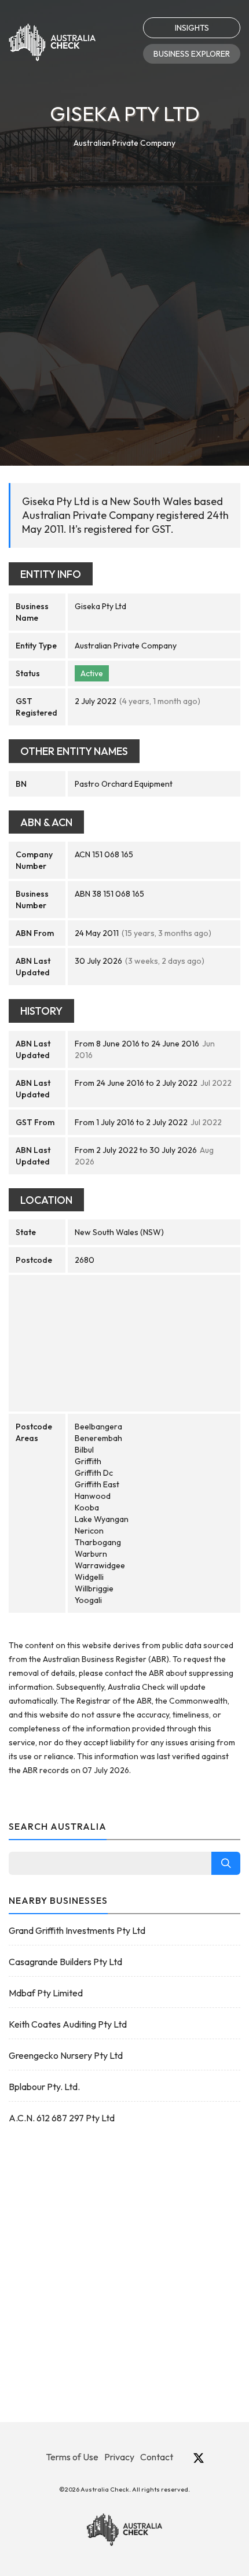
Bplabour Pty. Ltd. (44, 2087)
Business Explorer (192, 54)
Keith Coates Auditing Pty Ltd (68, 2024)
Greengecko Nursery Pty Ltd (66, 2055)
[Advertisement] (124, 280)
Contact (157, 2457)
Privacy (119, 2457)
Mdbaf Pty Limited (46, 1993)
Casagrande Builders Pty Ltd (65, 1962)
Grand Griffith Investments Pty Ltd (77, 1930)
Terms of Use (72, 2457)
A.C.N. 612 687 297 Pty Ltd (62, 2118)
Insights (192, 28)
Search (226, 1863)
